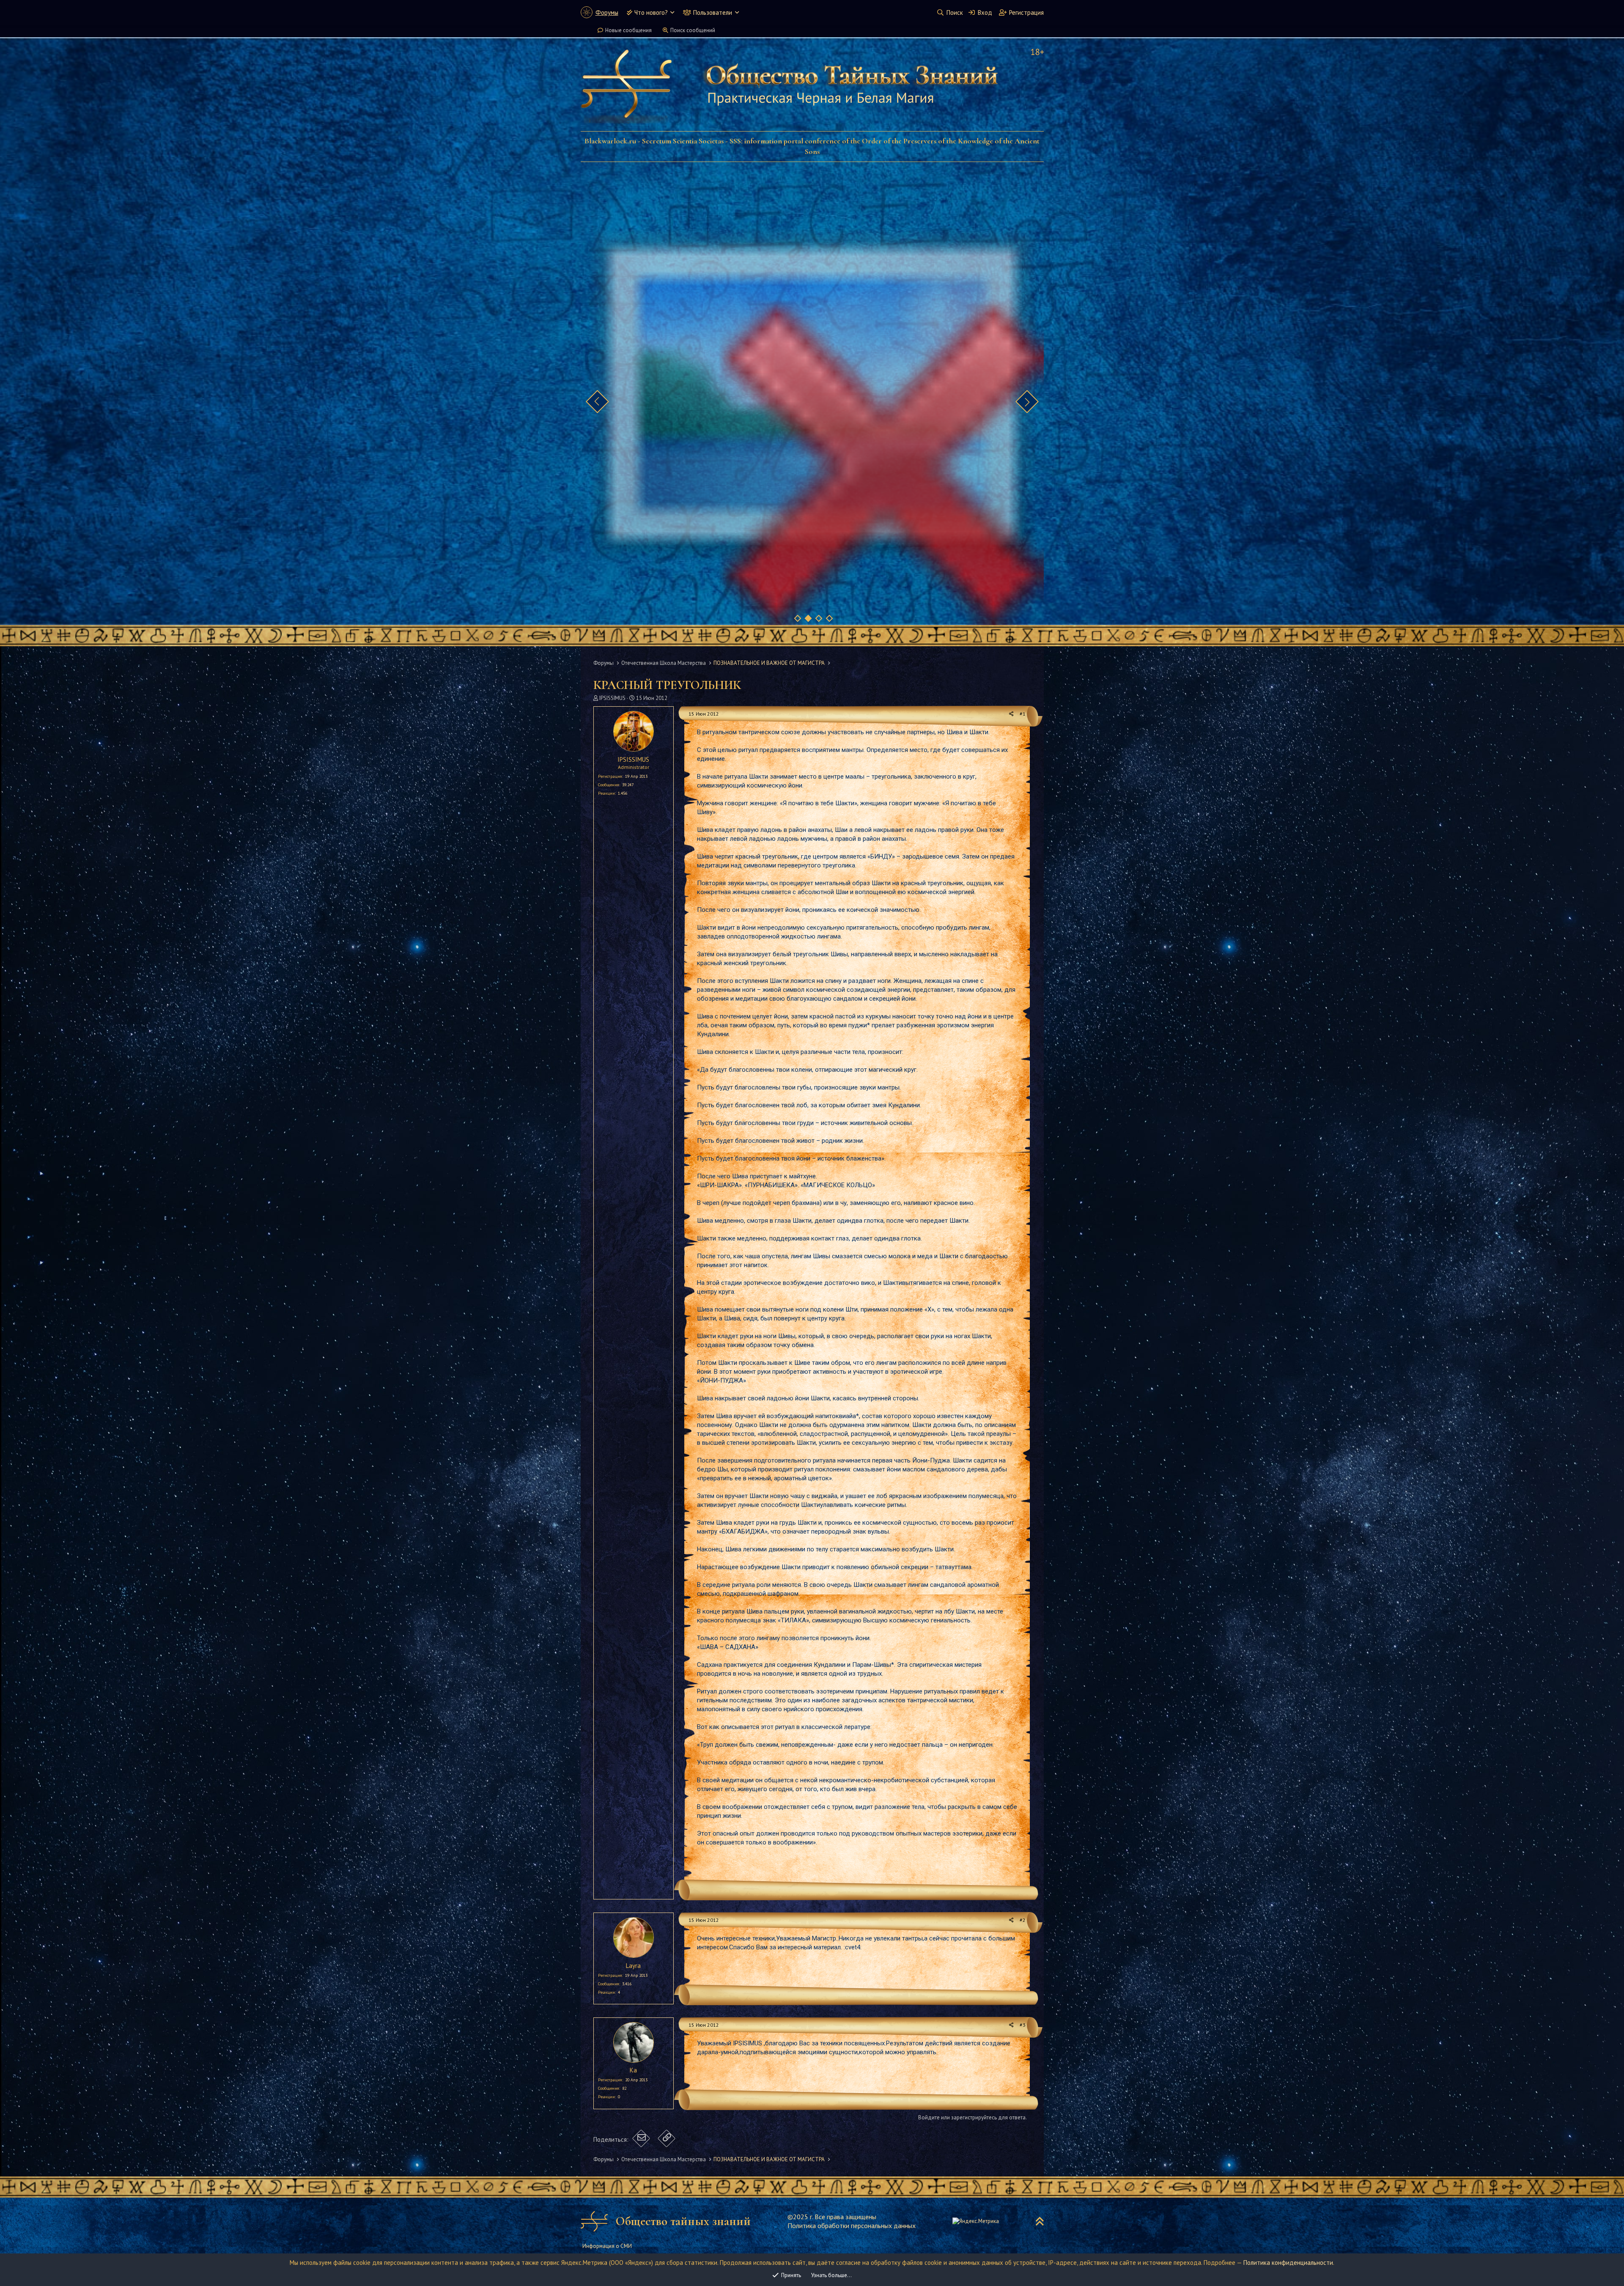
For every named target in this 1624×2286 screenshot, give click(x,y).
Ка (633, 2070)
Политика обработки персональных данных (852, 2226)
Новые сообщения (628, 30)
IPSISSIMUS (612, 698)
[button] (672, 12)
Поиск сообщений (693, 30)
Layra (633, 1966)
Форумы (607, 12)
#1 (1023, 714)
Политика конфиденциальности (1288, 2263)
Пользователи (713, 12)
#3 (1023, 2025)
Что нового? (651, 12)
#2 (1023, 1920)
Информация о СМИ (607, 2246)
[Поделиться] (1011, 714)
